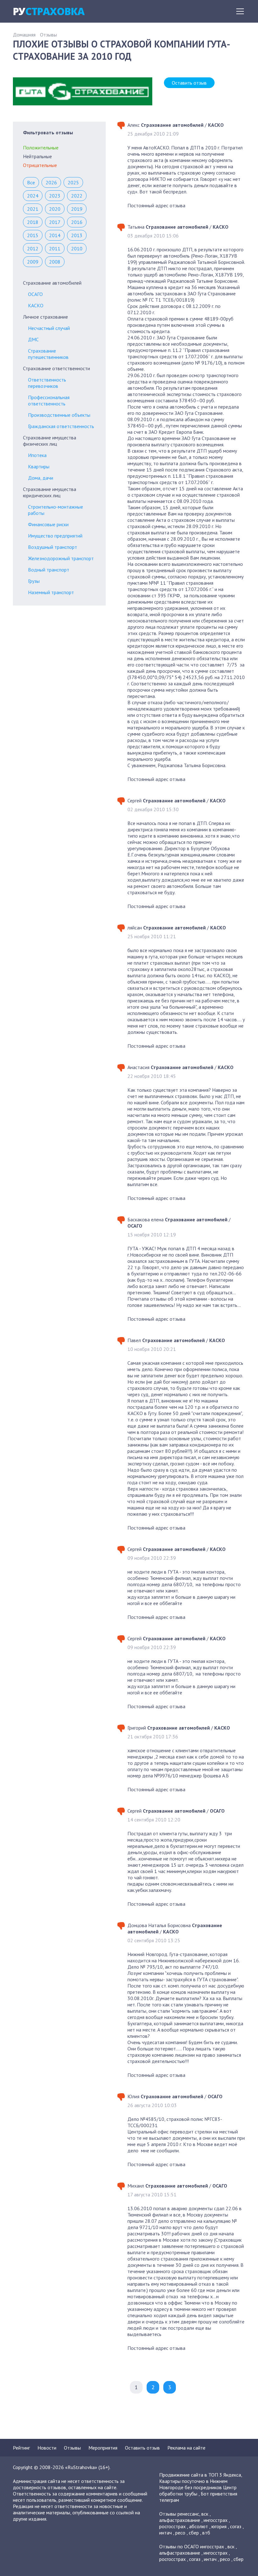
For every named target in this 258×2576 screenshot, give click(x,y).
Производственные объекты (59, 415)
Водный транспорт (49, 570)
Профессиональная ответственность (49, 400)
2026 (51, 182)
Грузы (34, 581)
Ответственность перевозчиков (47, 383)
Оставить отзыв (189, 83)
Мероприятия (103, 2448)
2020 (55, 209)
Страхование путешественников (48, 354)
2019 (77, 209)
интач (165, 2533)
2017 (55, 222)
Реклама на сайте (186, 2448)
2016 (77, 222)
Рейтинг (21, 2448)
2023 (55, 196)
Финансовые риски (48, 524)
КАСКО (36, 305)
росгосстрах (172, 2526)
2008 (55, 262)
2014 (55, 235)
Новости (47, 2448)
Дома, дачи (41, 478)
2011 (55, 248)
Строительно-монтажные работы (56, 510)
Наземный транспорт (51, 592)
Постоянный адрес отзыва (156, 205)
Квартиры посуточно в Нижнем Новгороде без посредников (193, 2484)
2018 (33, 222)
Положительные (41, 148)
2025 (73, 182)
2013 (77, 235)
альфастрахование (180, 2520)
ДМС (33, 339)
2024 (33, 196)
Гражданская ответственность (61, 426)
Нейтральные (37, 156)
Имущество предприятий (55, 536)
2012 (33, 248)
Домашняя (24, 35)
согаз (236, 2526)
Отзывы (48, 35)
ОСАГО (35, 294)
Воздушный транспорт (53, 547)
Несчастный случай (49, 328)
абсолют (199, 2526)
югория (219, 2526)
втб (206, 2533)
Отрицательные (40, 165)
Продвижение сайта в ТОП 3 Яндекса (200, 2475)
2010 (77, 248)
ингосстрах (216, 2520)
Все (31, 182)
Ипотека (37, 455)
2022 (77, 196)
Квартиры (39, 466)
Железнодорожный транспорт (61, 558)
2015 (33, 235)
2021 (33, 209)
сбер (194, 2533)
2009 (33, 262)
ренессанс (188, 2514)
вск (205, 2514)
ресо (180, 2533)
